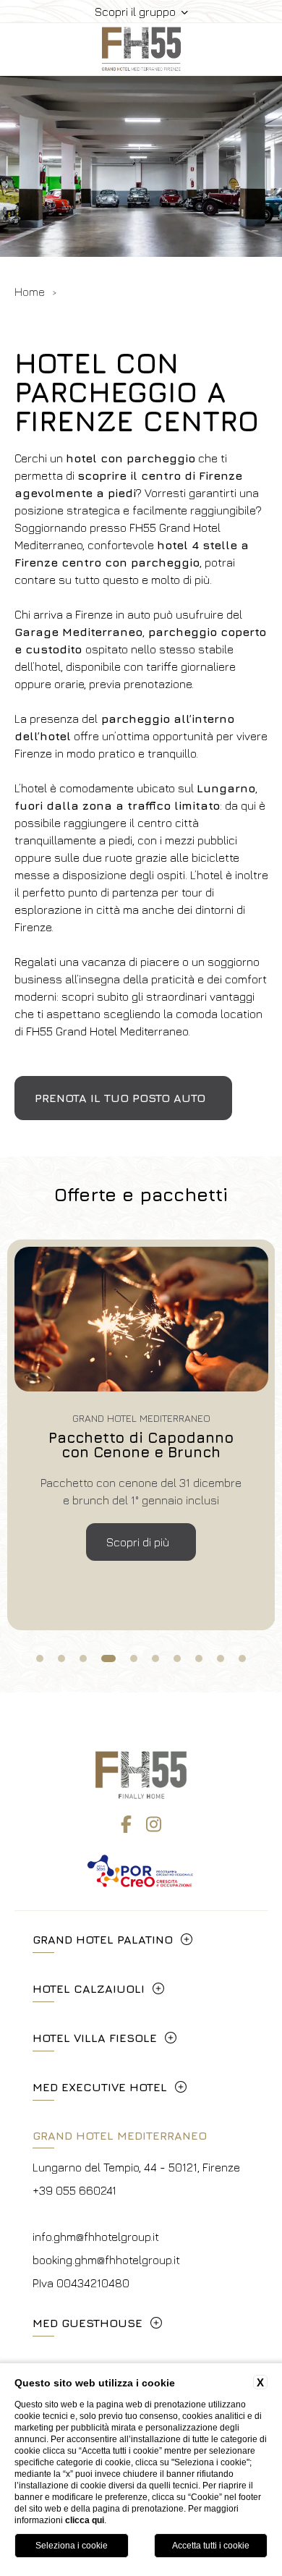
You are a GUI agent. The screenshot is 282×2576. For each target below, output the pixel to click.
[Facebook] (126, 1824)
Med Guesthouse (87, 2323)
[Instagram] (154, 1824)
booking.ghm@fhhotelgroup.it (106, 2260)
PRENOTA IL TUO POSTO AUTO (120, 1098)
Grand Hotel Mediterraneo (120, 2135)
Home (30, 292)
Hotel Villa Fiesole (95, 2038)
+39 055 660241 (74, 2190)
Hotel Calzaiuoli (89, 1988)
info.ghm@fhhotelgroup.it (96, 2237)
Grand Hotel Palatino (103, 1939)
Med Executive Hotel (100, 2087)
